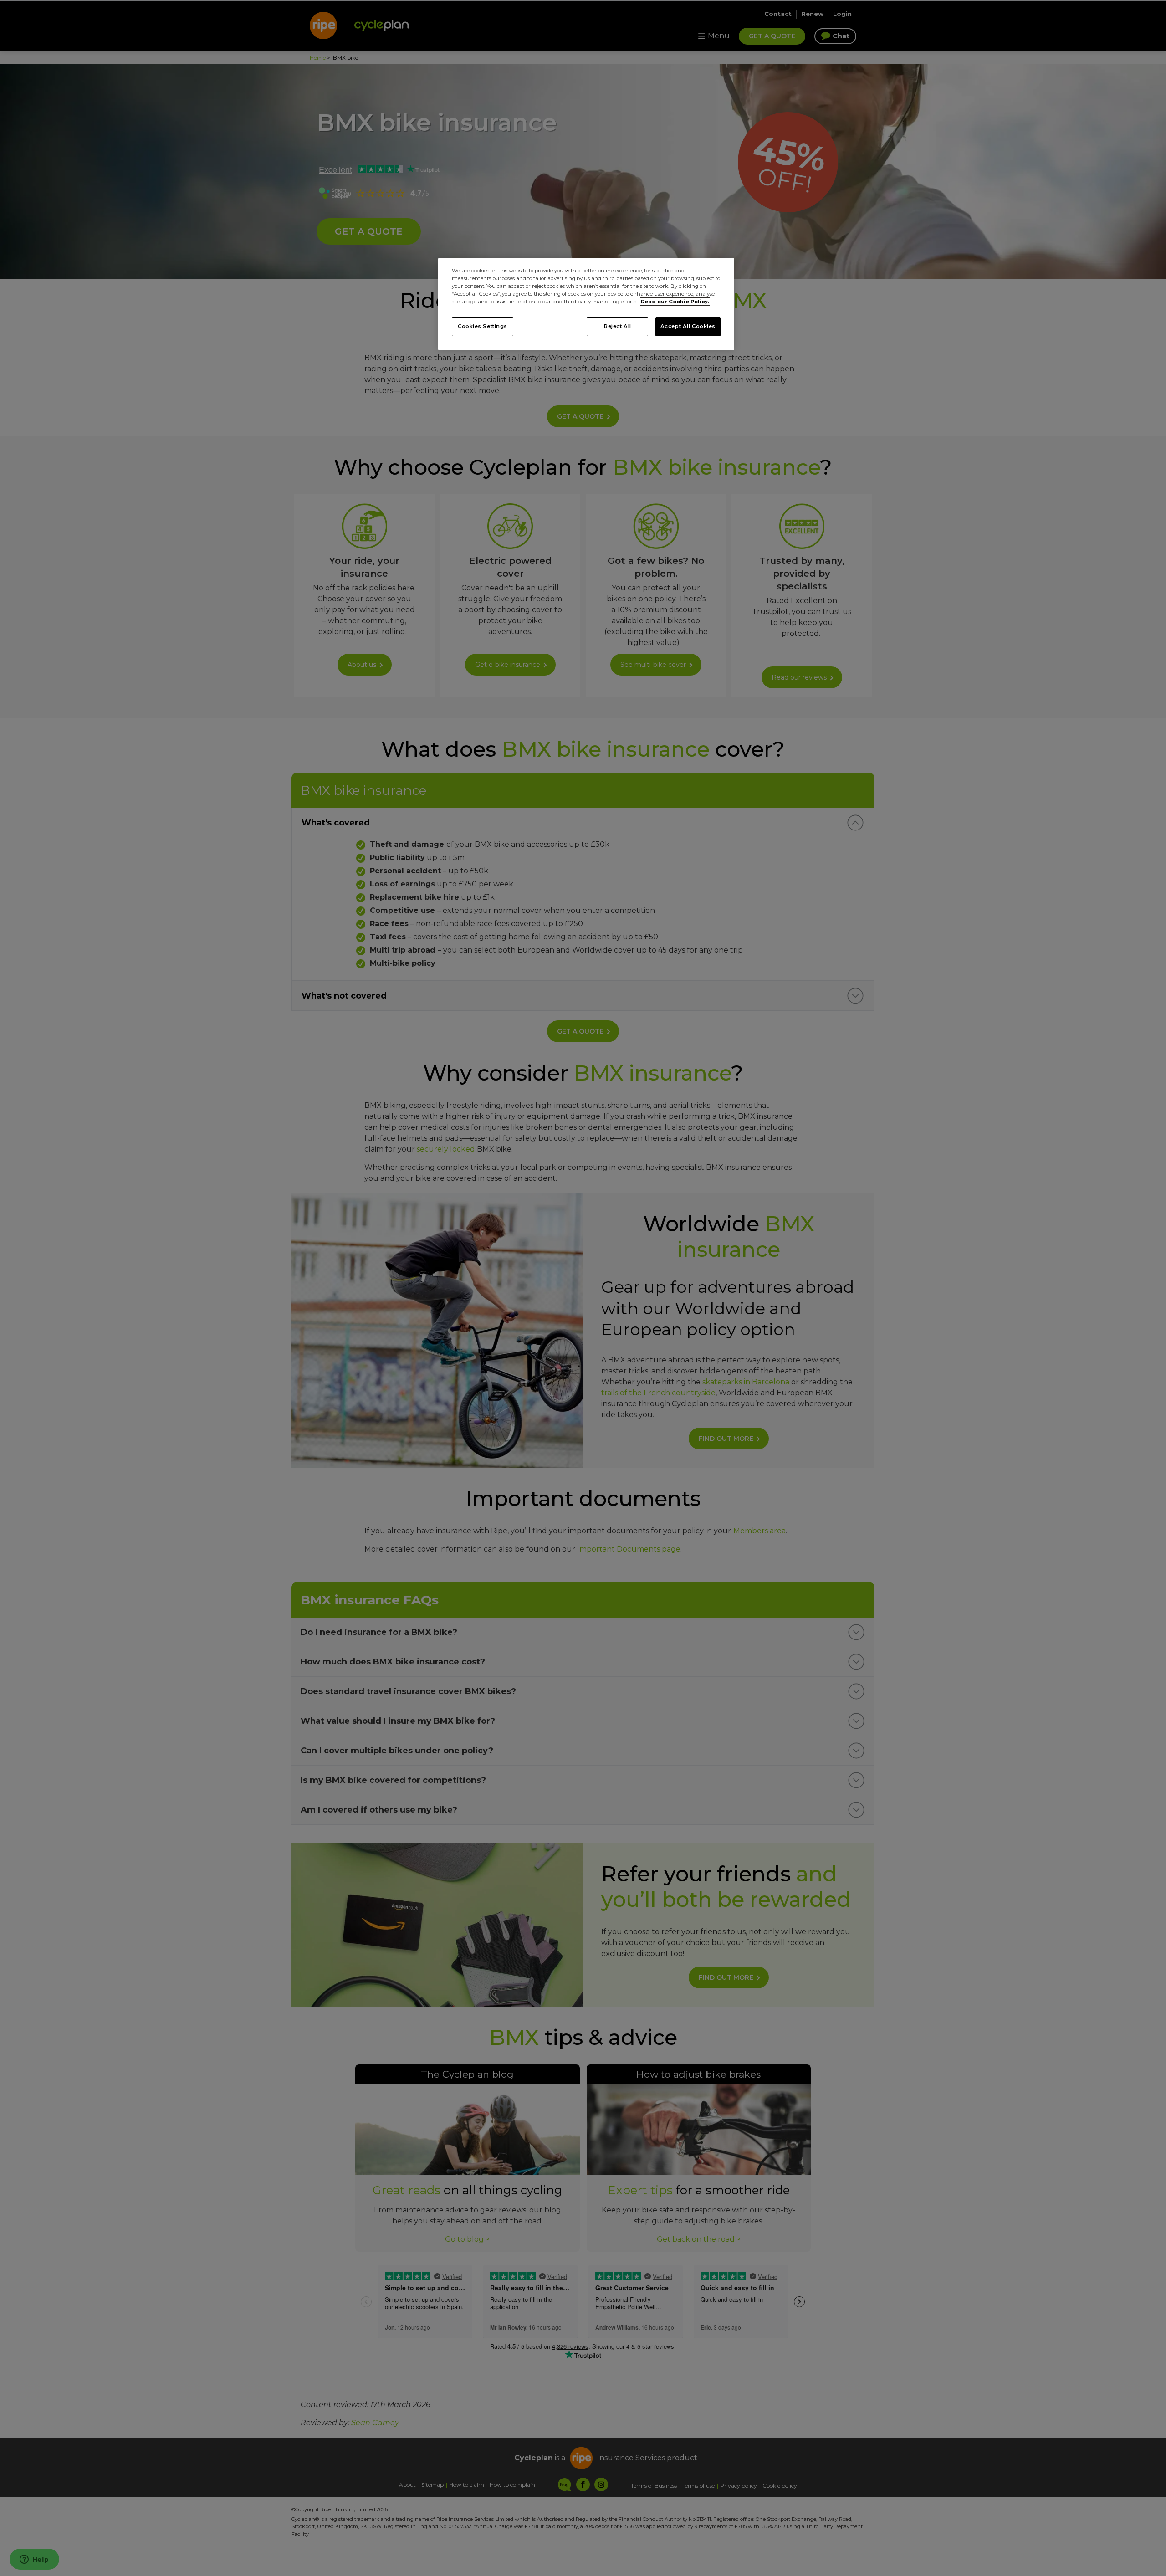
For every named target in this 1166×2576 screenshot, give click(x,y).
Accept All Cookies (688, 326)
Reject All (618, 326)
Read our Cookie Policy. (675, 302)
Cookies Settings (483, 326)
